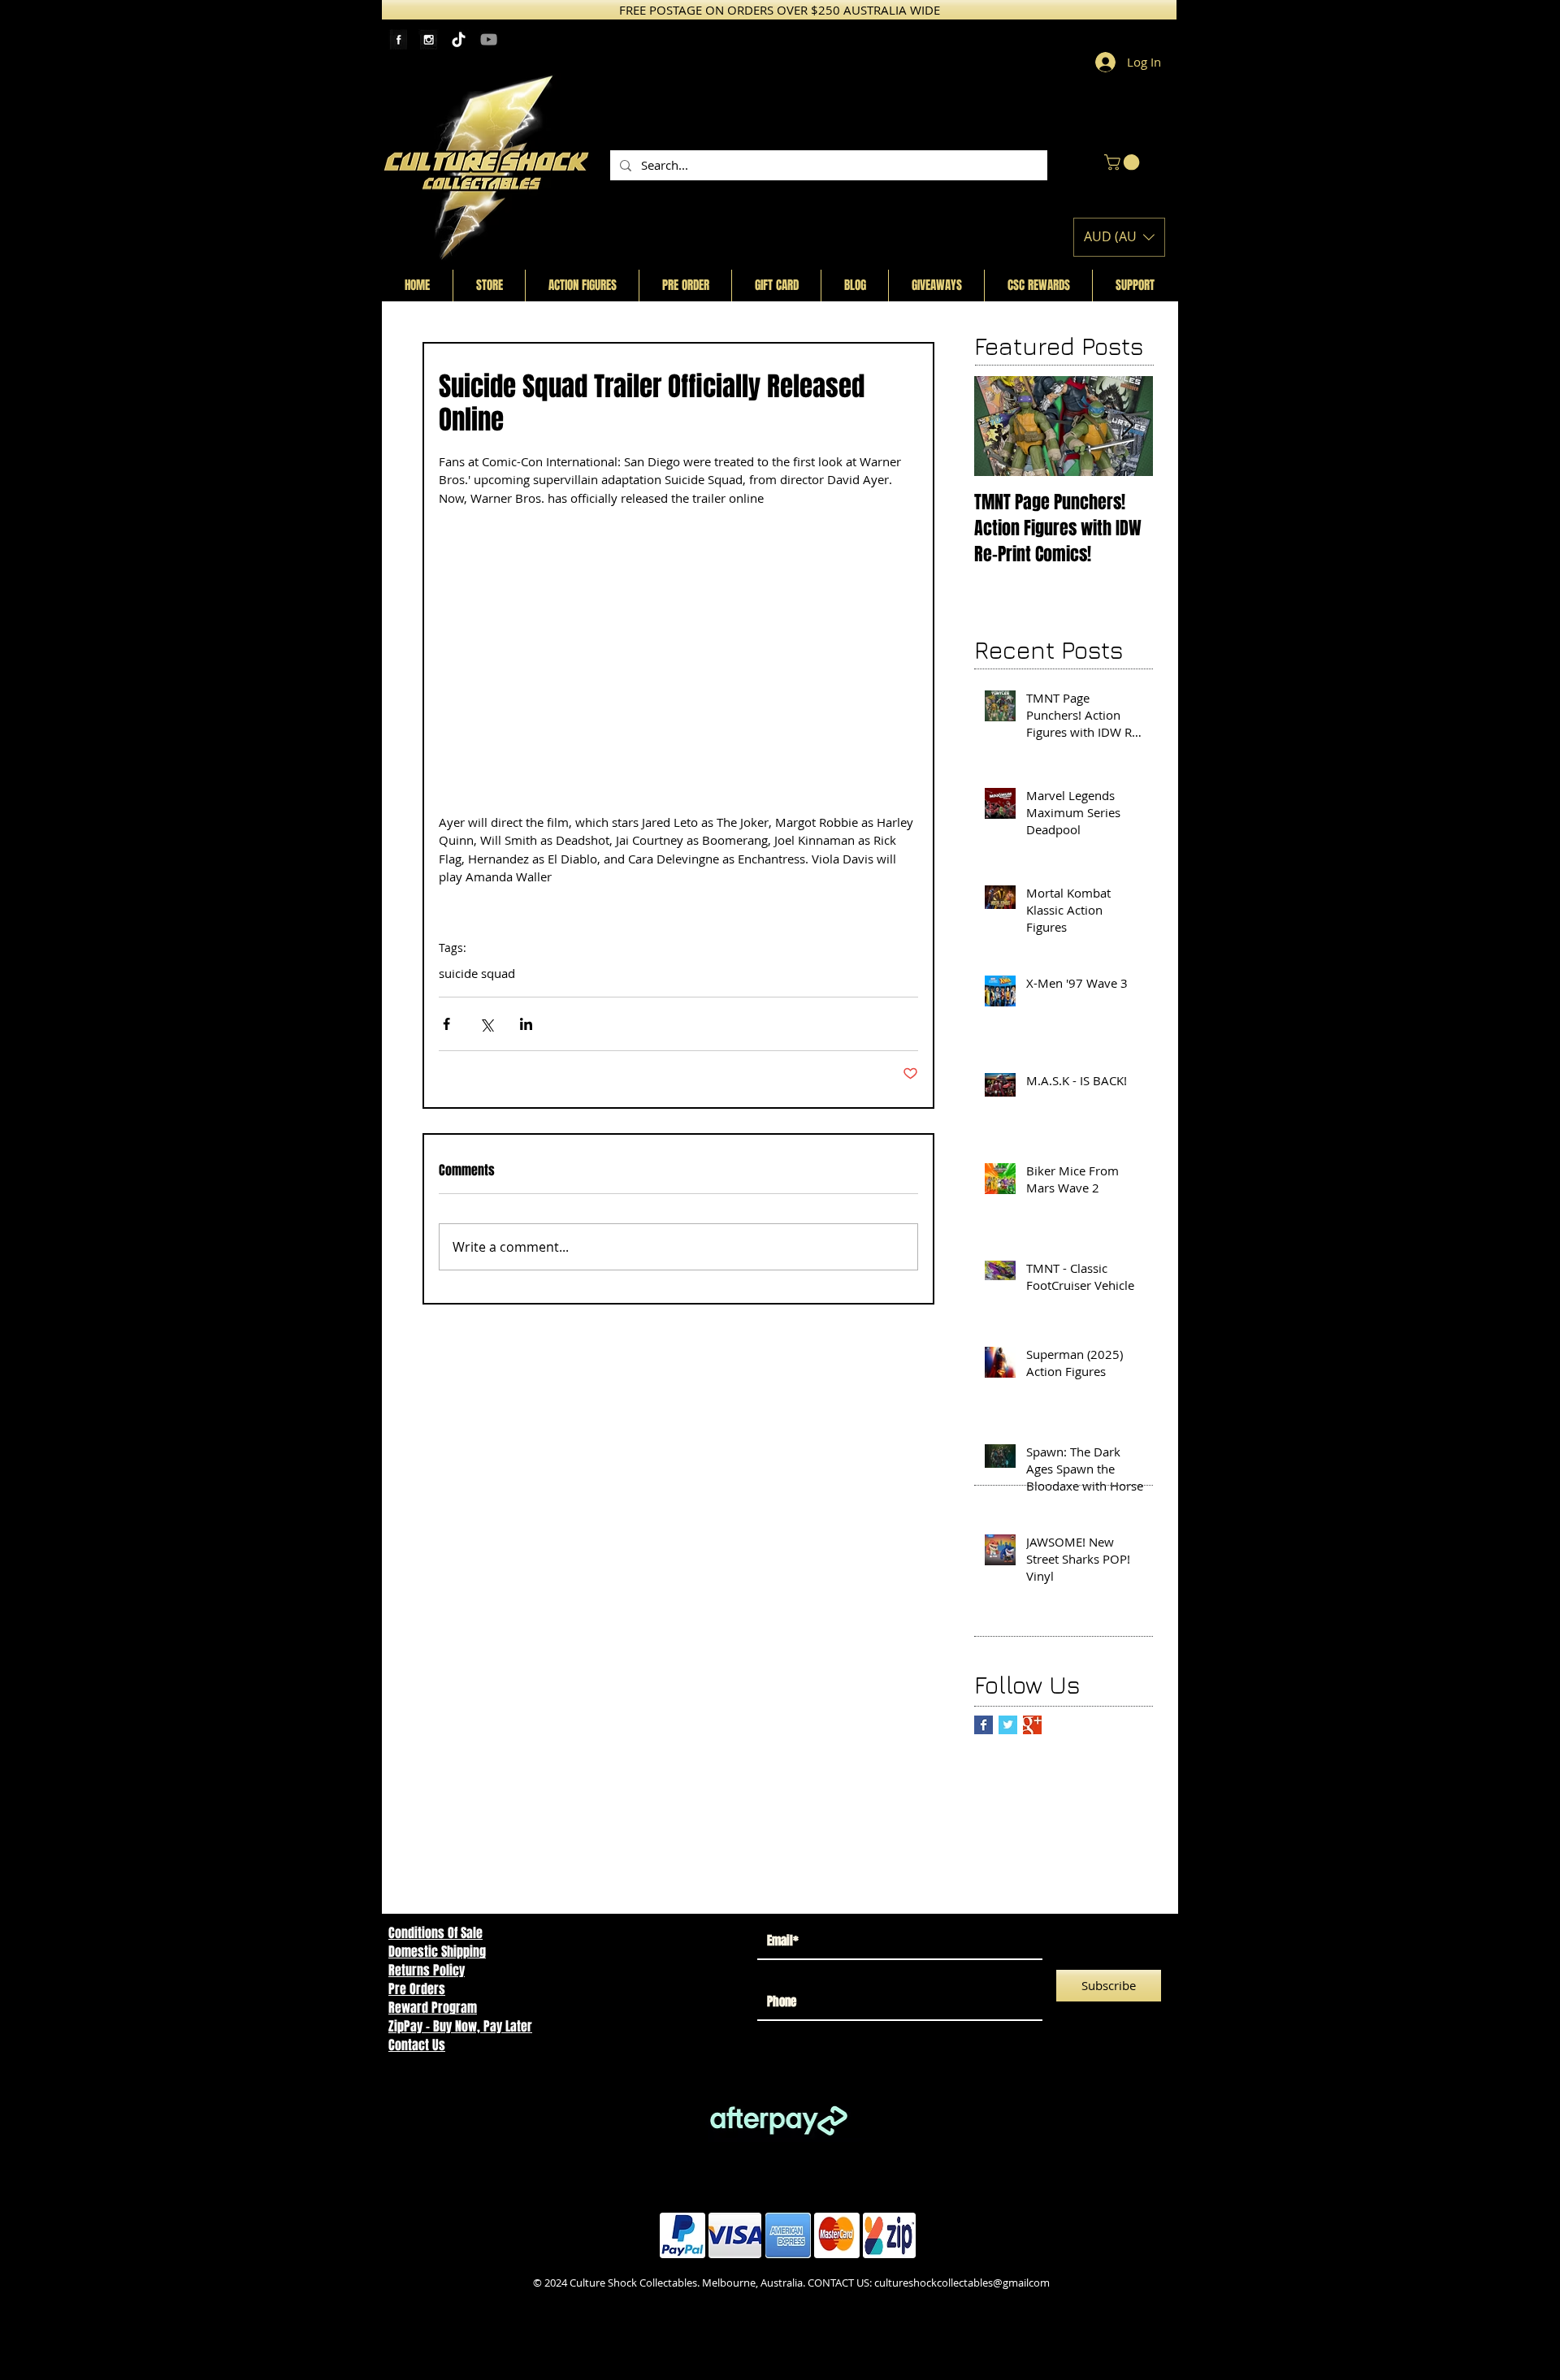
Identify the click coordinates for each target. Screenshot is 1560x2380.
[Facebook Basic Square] (984, 1725)
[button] (1124, 162)
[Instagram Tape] (429, 39)
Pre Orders (417, 1989)
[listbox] (1119, 237)
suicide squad (477, 973)
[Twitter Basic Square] (1008, 1725)
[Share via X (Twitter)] (486, 1024)
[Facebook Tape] (399, 39)
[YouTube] (489, 39)
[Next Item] (1127, 426)
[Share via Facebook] (446, 1024)
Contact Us (417, 2045)
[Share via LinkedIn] (526, 1024)
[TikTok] (459, 39)
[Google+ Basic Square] (1032, 1725)
